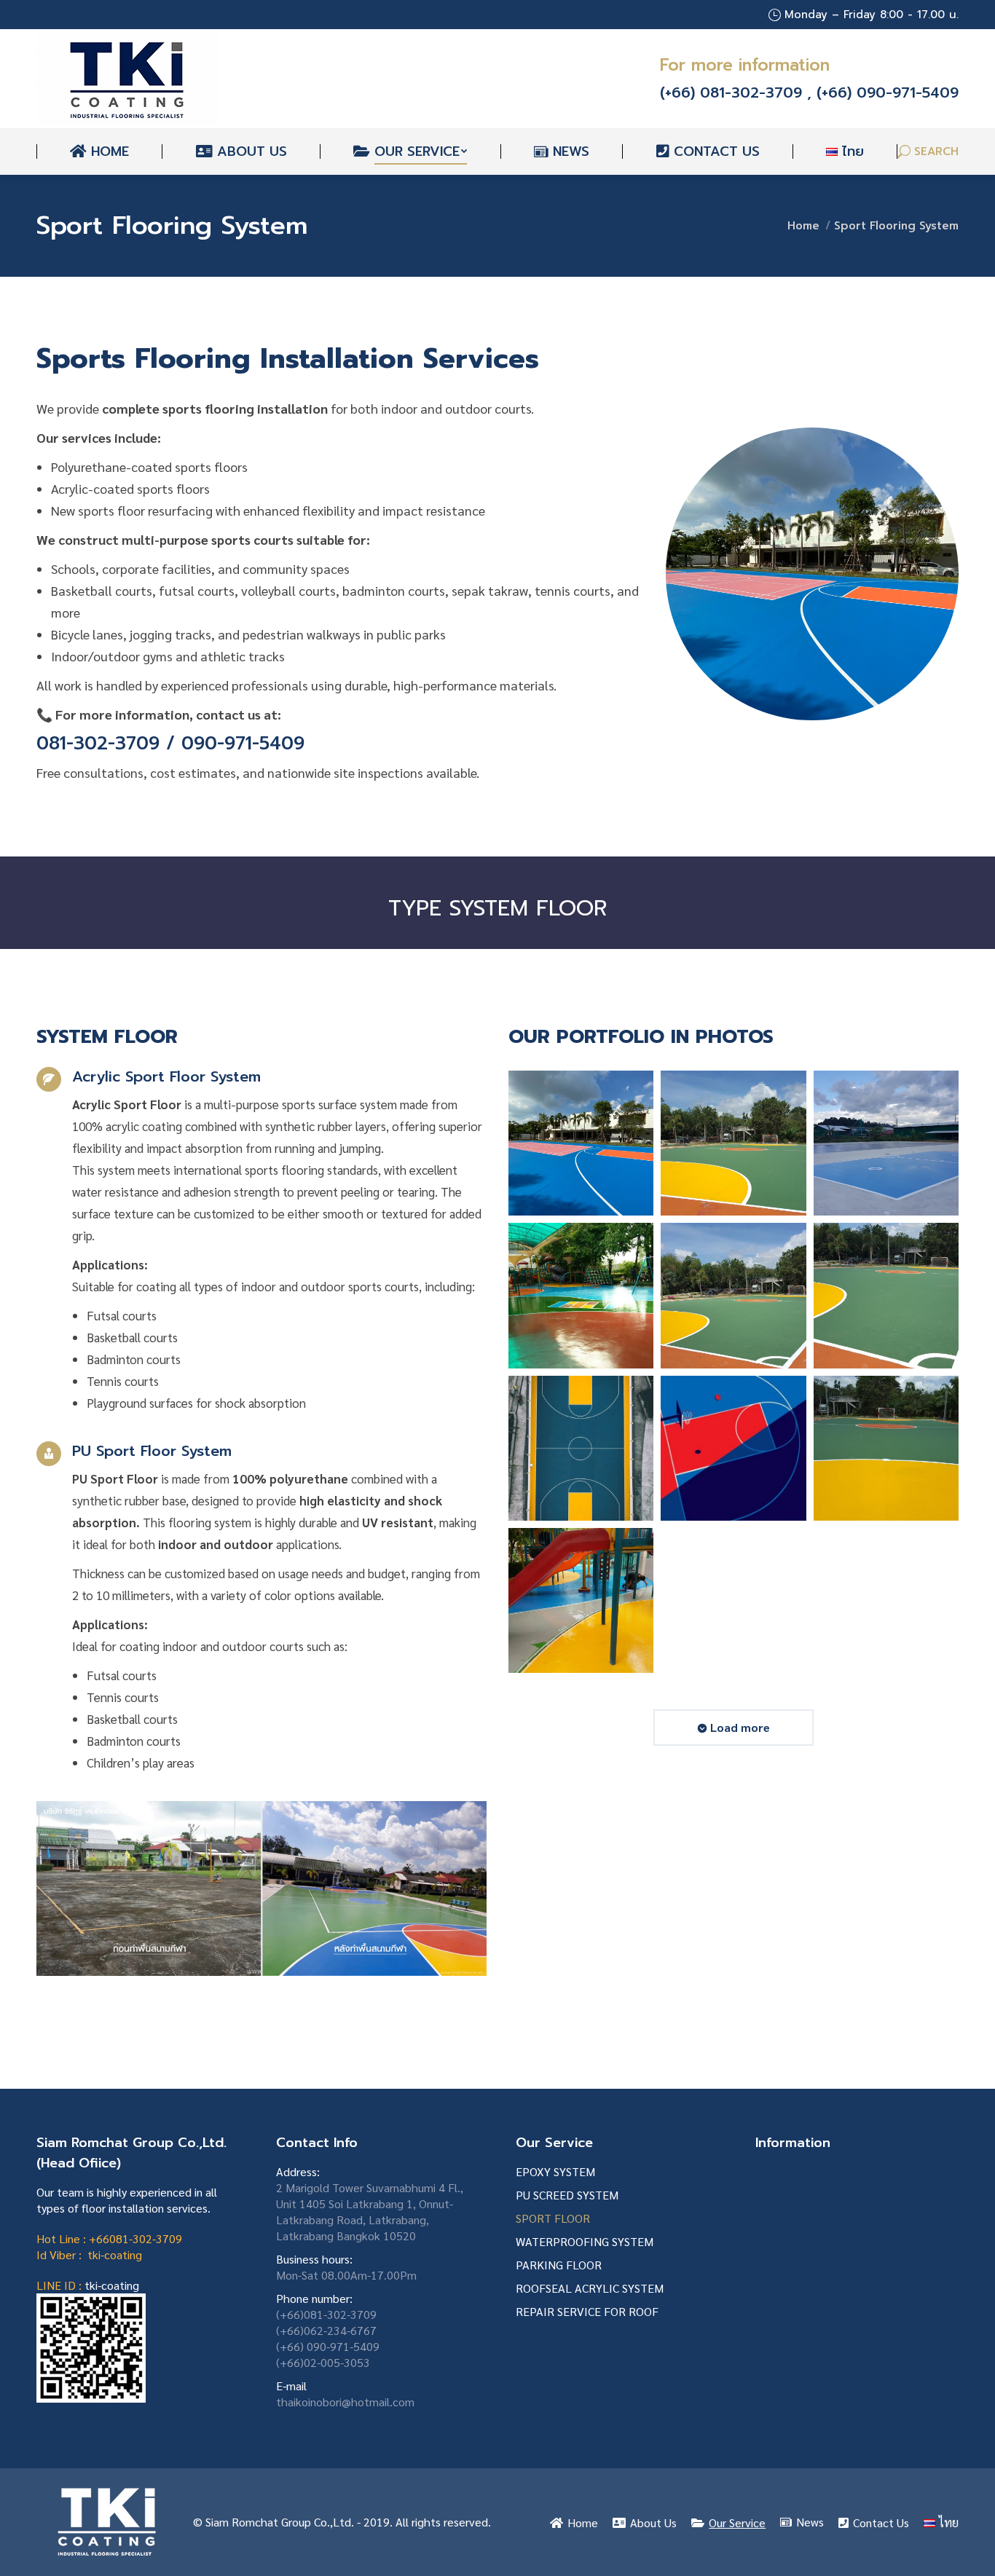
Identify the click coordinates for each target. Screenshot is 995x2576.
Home (803, 226)
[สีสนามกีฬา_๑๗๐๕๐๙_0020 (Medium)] (733, 1143)
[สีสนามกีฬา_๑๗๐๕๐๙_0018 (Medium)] (886, 1295)
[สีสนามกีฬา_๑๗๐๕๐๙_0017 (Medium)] (886, 1448)
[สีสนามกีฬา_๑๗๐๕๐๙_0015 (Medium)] (886, 1143)
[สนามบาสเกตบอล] (581, 1448)
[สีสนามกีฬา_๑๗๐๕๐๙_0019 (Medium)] (733, 1295)
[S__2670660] (581, 1143)
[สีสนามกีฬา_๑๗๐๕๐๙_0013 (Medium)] (581, 1295)
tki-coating (112, 2285)
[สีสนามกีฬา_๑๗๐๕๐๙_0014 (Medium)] (581, 1600)
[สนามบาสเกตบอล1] (733, 1448)
